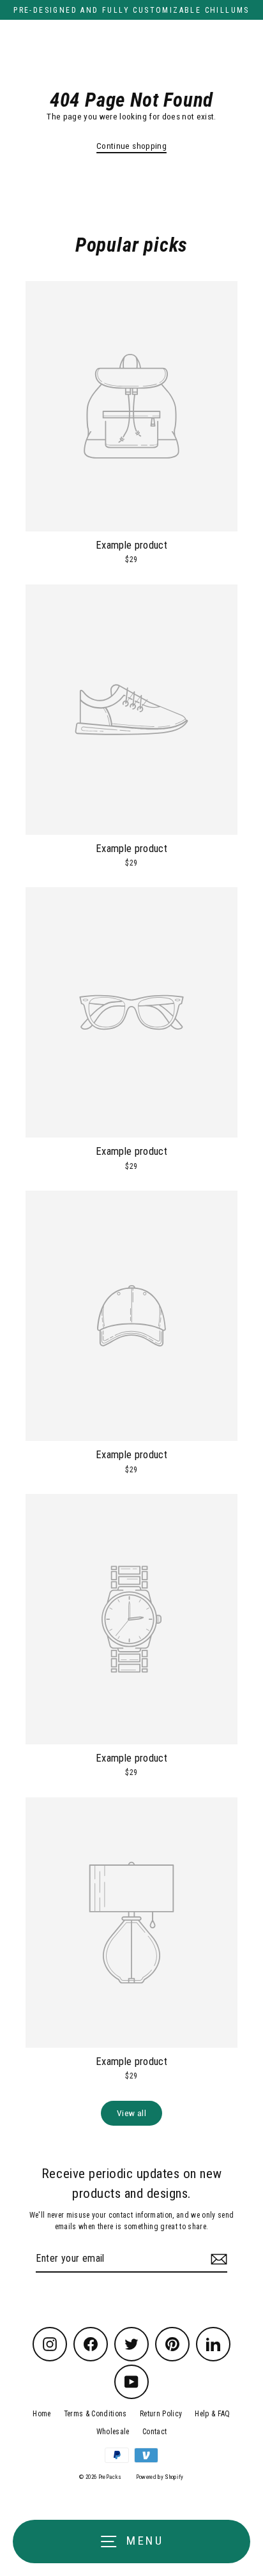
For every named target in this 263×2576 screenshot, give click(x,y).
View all (131, 2113)
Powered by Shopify (160, 2477)
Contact (154, 2432)
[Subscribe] (217, 2259)
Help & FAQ (212, 2414)
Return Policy (161, 2414)
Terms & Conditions (95, 2414)
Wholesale (113, 2432)
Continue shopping (131, 146)
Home (41, 2414)
